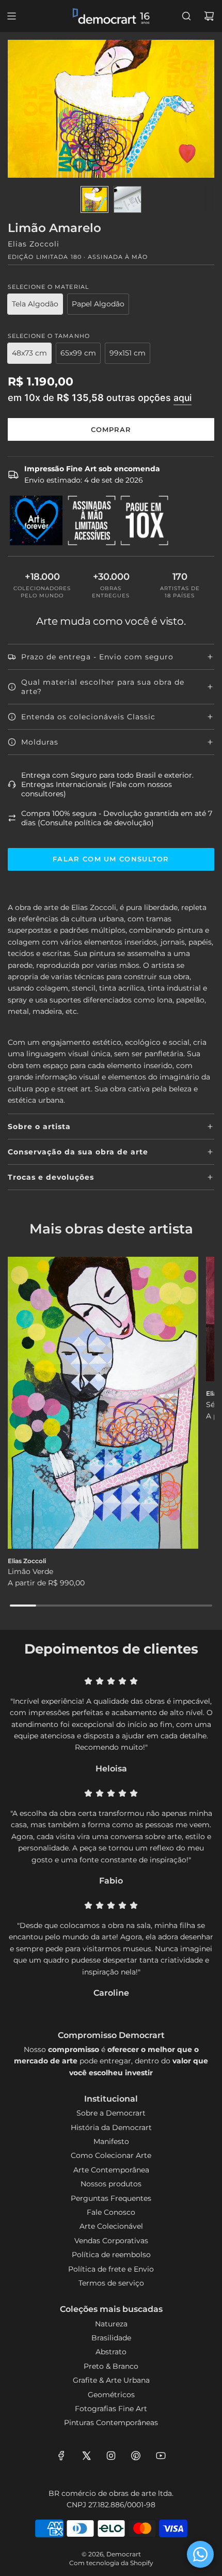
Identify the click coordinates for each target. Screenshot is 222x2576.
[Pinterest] (136, 2456)
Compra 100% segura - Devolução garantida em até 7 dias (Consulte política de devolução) (117, 818)
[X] (86, 2456)
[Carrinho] (209, 16)
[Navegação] (11, 16)
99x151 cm (128, 353)
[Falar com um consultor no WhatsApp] (200, 2554)
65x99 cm (78, 353)
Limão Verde (30, 1571)
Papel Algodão (98, 304)
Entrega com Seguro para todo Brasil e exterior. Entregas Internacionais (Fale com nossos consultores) (107, 784)
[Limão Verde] (103, 1403)
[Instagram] (111, 2456)
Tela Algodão (35, 304)
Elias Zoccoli (34, 244)
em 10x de (100, 397)
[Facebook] (61, 2456)
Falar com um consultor (111, 859)
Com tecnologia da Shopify (111, 2563)
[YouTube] (161, 2456)
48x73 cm (29, 353)
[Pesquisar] (186, 16)
